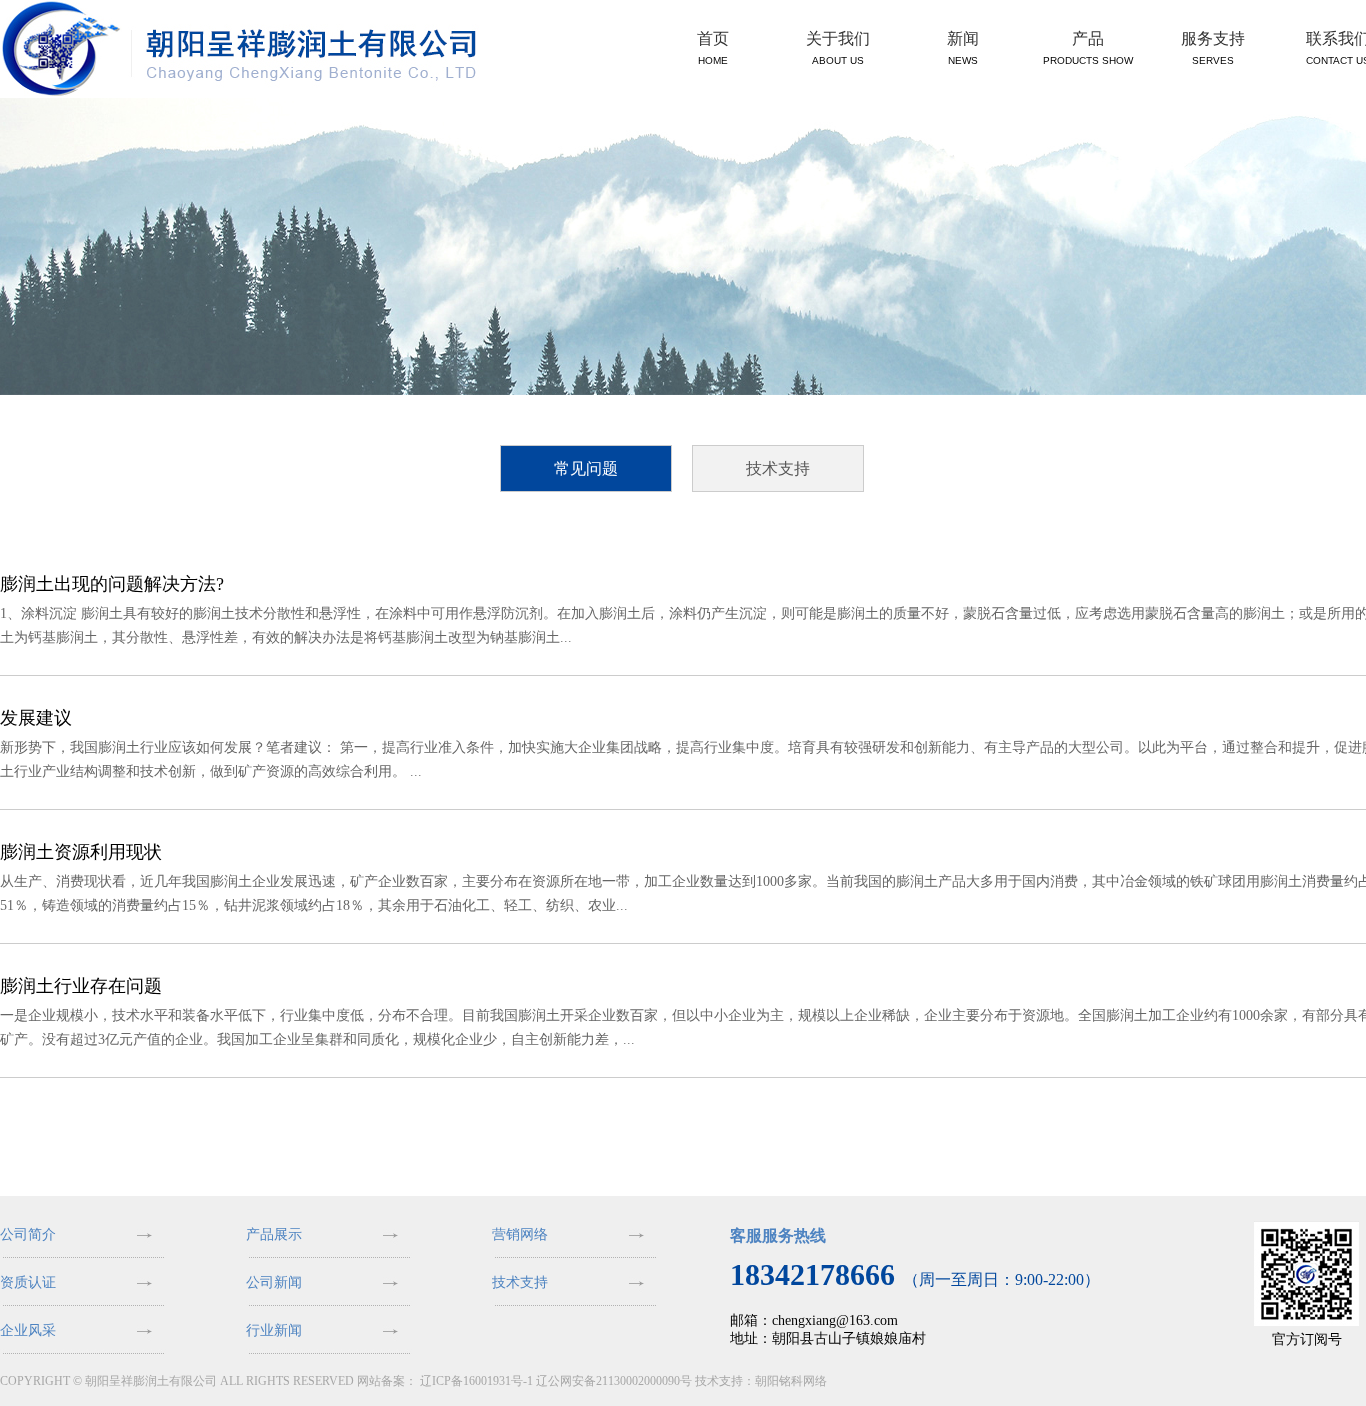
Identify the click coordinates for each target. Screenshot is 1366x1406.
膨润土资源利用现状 (81, 852)
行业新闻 (274, 1330)
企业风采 (28, 1330)
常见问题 (586, 468)
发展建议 (36, 718)
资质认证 (28, 1282)
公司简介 (28, 1234)
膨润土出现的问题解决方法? (112, 584)
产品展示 (274, 1234)
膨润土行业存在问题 (81, 986)
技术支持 (778, 468)
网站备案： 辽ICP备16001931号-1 (445, 1381)
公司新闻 (274, 1282)
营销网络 (520, 1234)
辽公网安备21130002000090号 (614, 1381)
